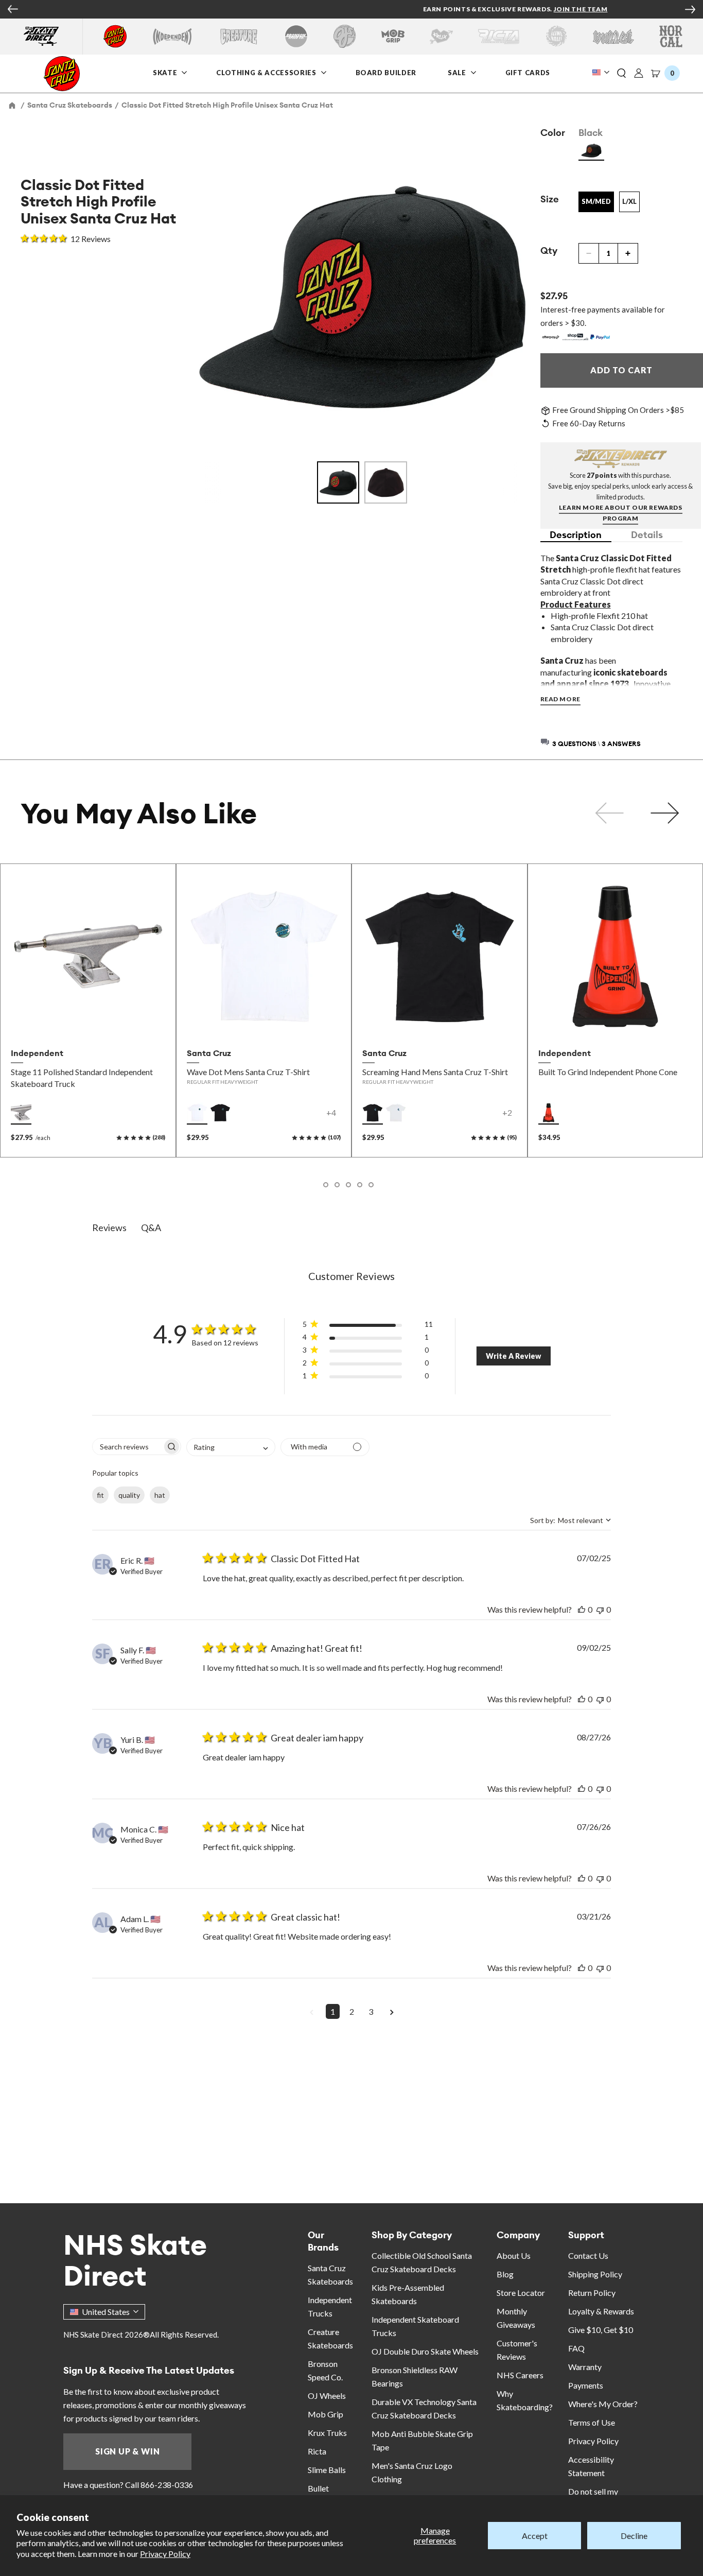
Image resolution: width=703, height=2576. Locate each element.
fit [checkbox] (100, 1495)
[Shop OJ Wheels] (345, 36)
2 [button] (352, 2011)
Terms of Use (592, 2422)
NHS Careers (520, 2375)
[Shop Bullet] (613, 36)
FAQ (576, 2348)
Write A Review (513, 1356)
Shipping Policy (595, 2274)
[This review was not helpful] (600, 1609)
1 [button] (333, 2011)
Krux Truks (327, 2433)
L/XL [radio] (629, 201)
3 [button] (371, 2011)
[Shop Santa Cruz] (115, 36)
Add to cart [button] (615, 1021)
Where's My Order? (603, 2404)
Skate (166, 72)
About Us (514, 2255)
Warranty (585, 2367)
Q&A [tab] (151, 1228)
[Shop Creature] (239, 36)
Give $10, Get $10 (601, 2330)
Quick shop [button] (88, 1021)
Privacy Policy (165, 2554)
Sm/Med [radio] (596, 201)
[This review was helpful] (582, 1609)
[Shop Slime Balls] (556, 36)
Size (550, 199)
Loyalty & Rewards (601, 2311)
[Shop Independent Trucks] (172, 36)
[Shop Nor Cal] (671, 36)
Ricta (317, 2451)
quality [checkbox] (129, 1495)
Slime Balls (327, 2470)
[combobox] (231, 1447)
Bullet (318, 2488)
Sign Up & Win (127, 2451)
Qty (549, 250)
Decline (634, 2536)
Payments (586, 2385)
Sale (458, 72)
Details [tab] (647, 535)
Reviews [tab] (109, 1228)
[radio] (591, 150)
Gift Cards (529, 72)
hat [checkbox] (160, 1495)
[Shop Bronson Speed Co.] (296, 36)
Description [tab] (576, 535)
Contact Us (588, 2255)
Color (553, 133)
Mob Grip (326, 2414)
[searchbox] (127, 1447)
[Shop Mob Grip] (393, 36)
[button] (622, 74)
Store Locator (521, 2293)
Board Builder (386, 72)
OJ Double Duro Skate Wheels (425, 2351)
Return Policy (592, 2293)
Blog (505, 2274)
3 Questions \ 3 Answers (596, 744)
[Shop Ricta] (499, 36)
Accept (535, 2536)
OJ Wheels (327, 2396)
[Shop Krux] (441, 36)
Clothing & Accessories (266, 72)
